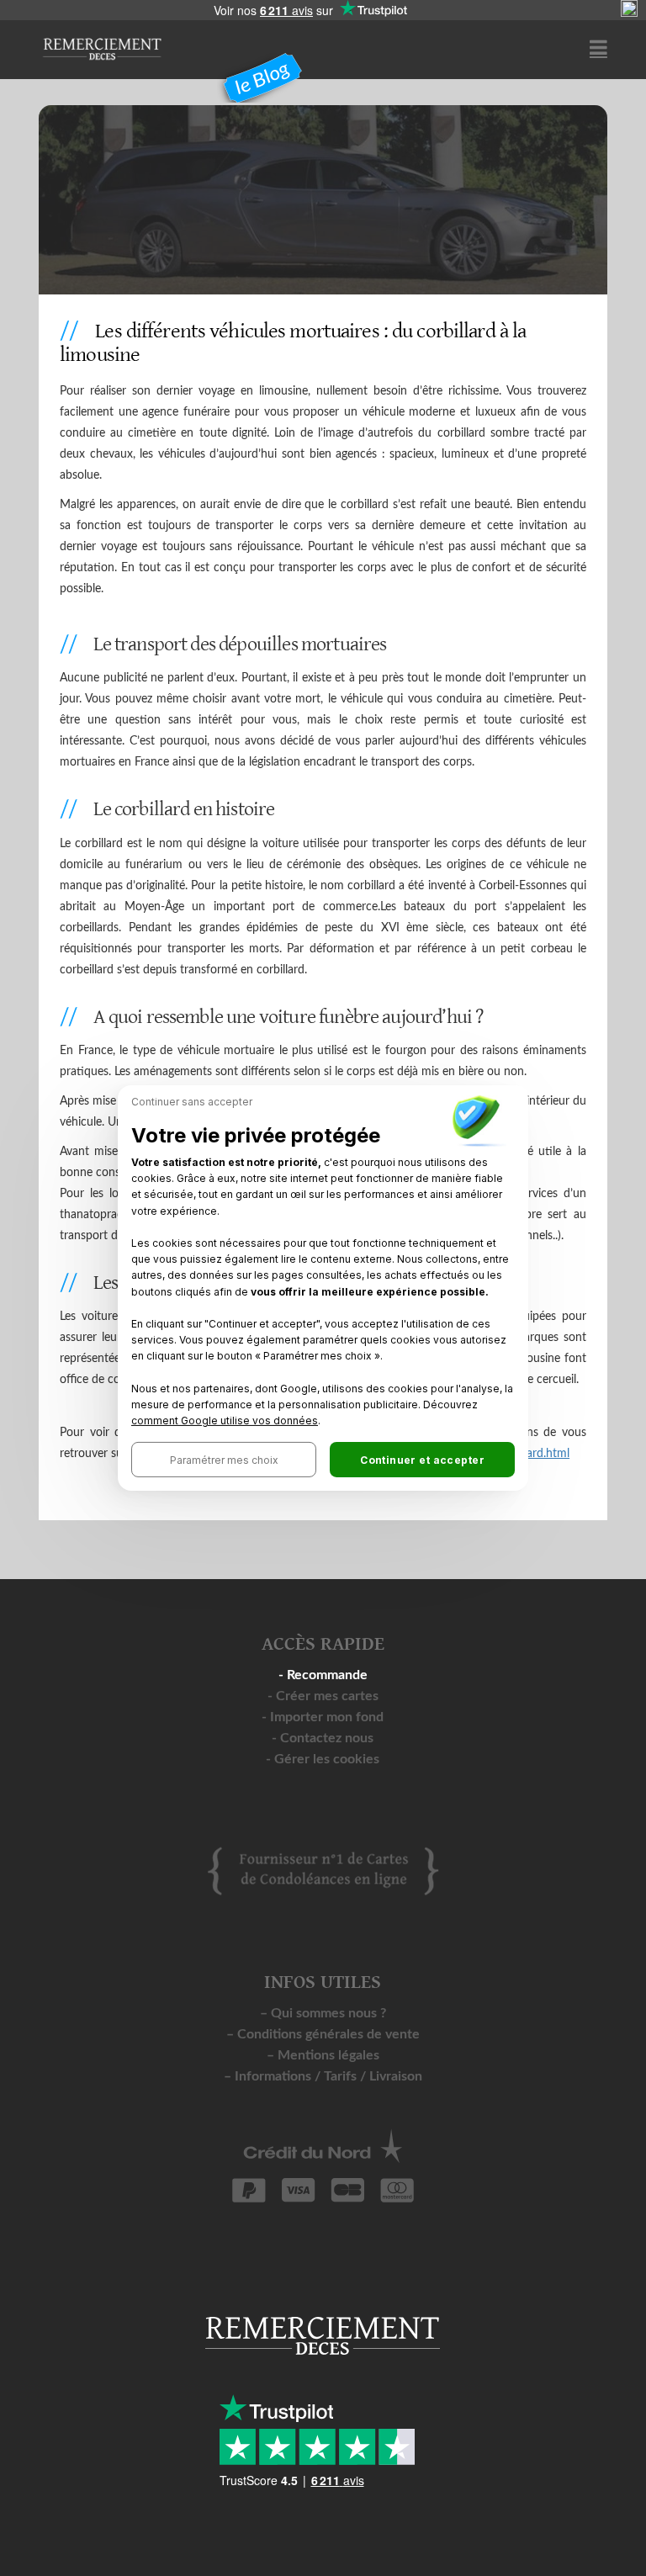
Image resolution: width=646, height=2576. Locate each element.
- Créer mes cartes (323, 1696)
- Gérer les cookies (323, 1759)
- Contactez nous (323, 1738)
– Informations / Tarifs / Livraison (323, 2076)
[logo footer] (323, 1870)
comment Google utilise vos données (225, 1421)
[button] (224, 1460)
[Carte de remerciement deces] (102, 41)
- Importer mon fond (323, 1717)
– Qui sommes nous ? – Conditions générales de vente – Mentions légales (323, 2034)
